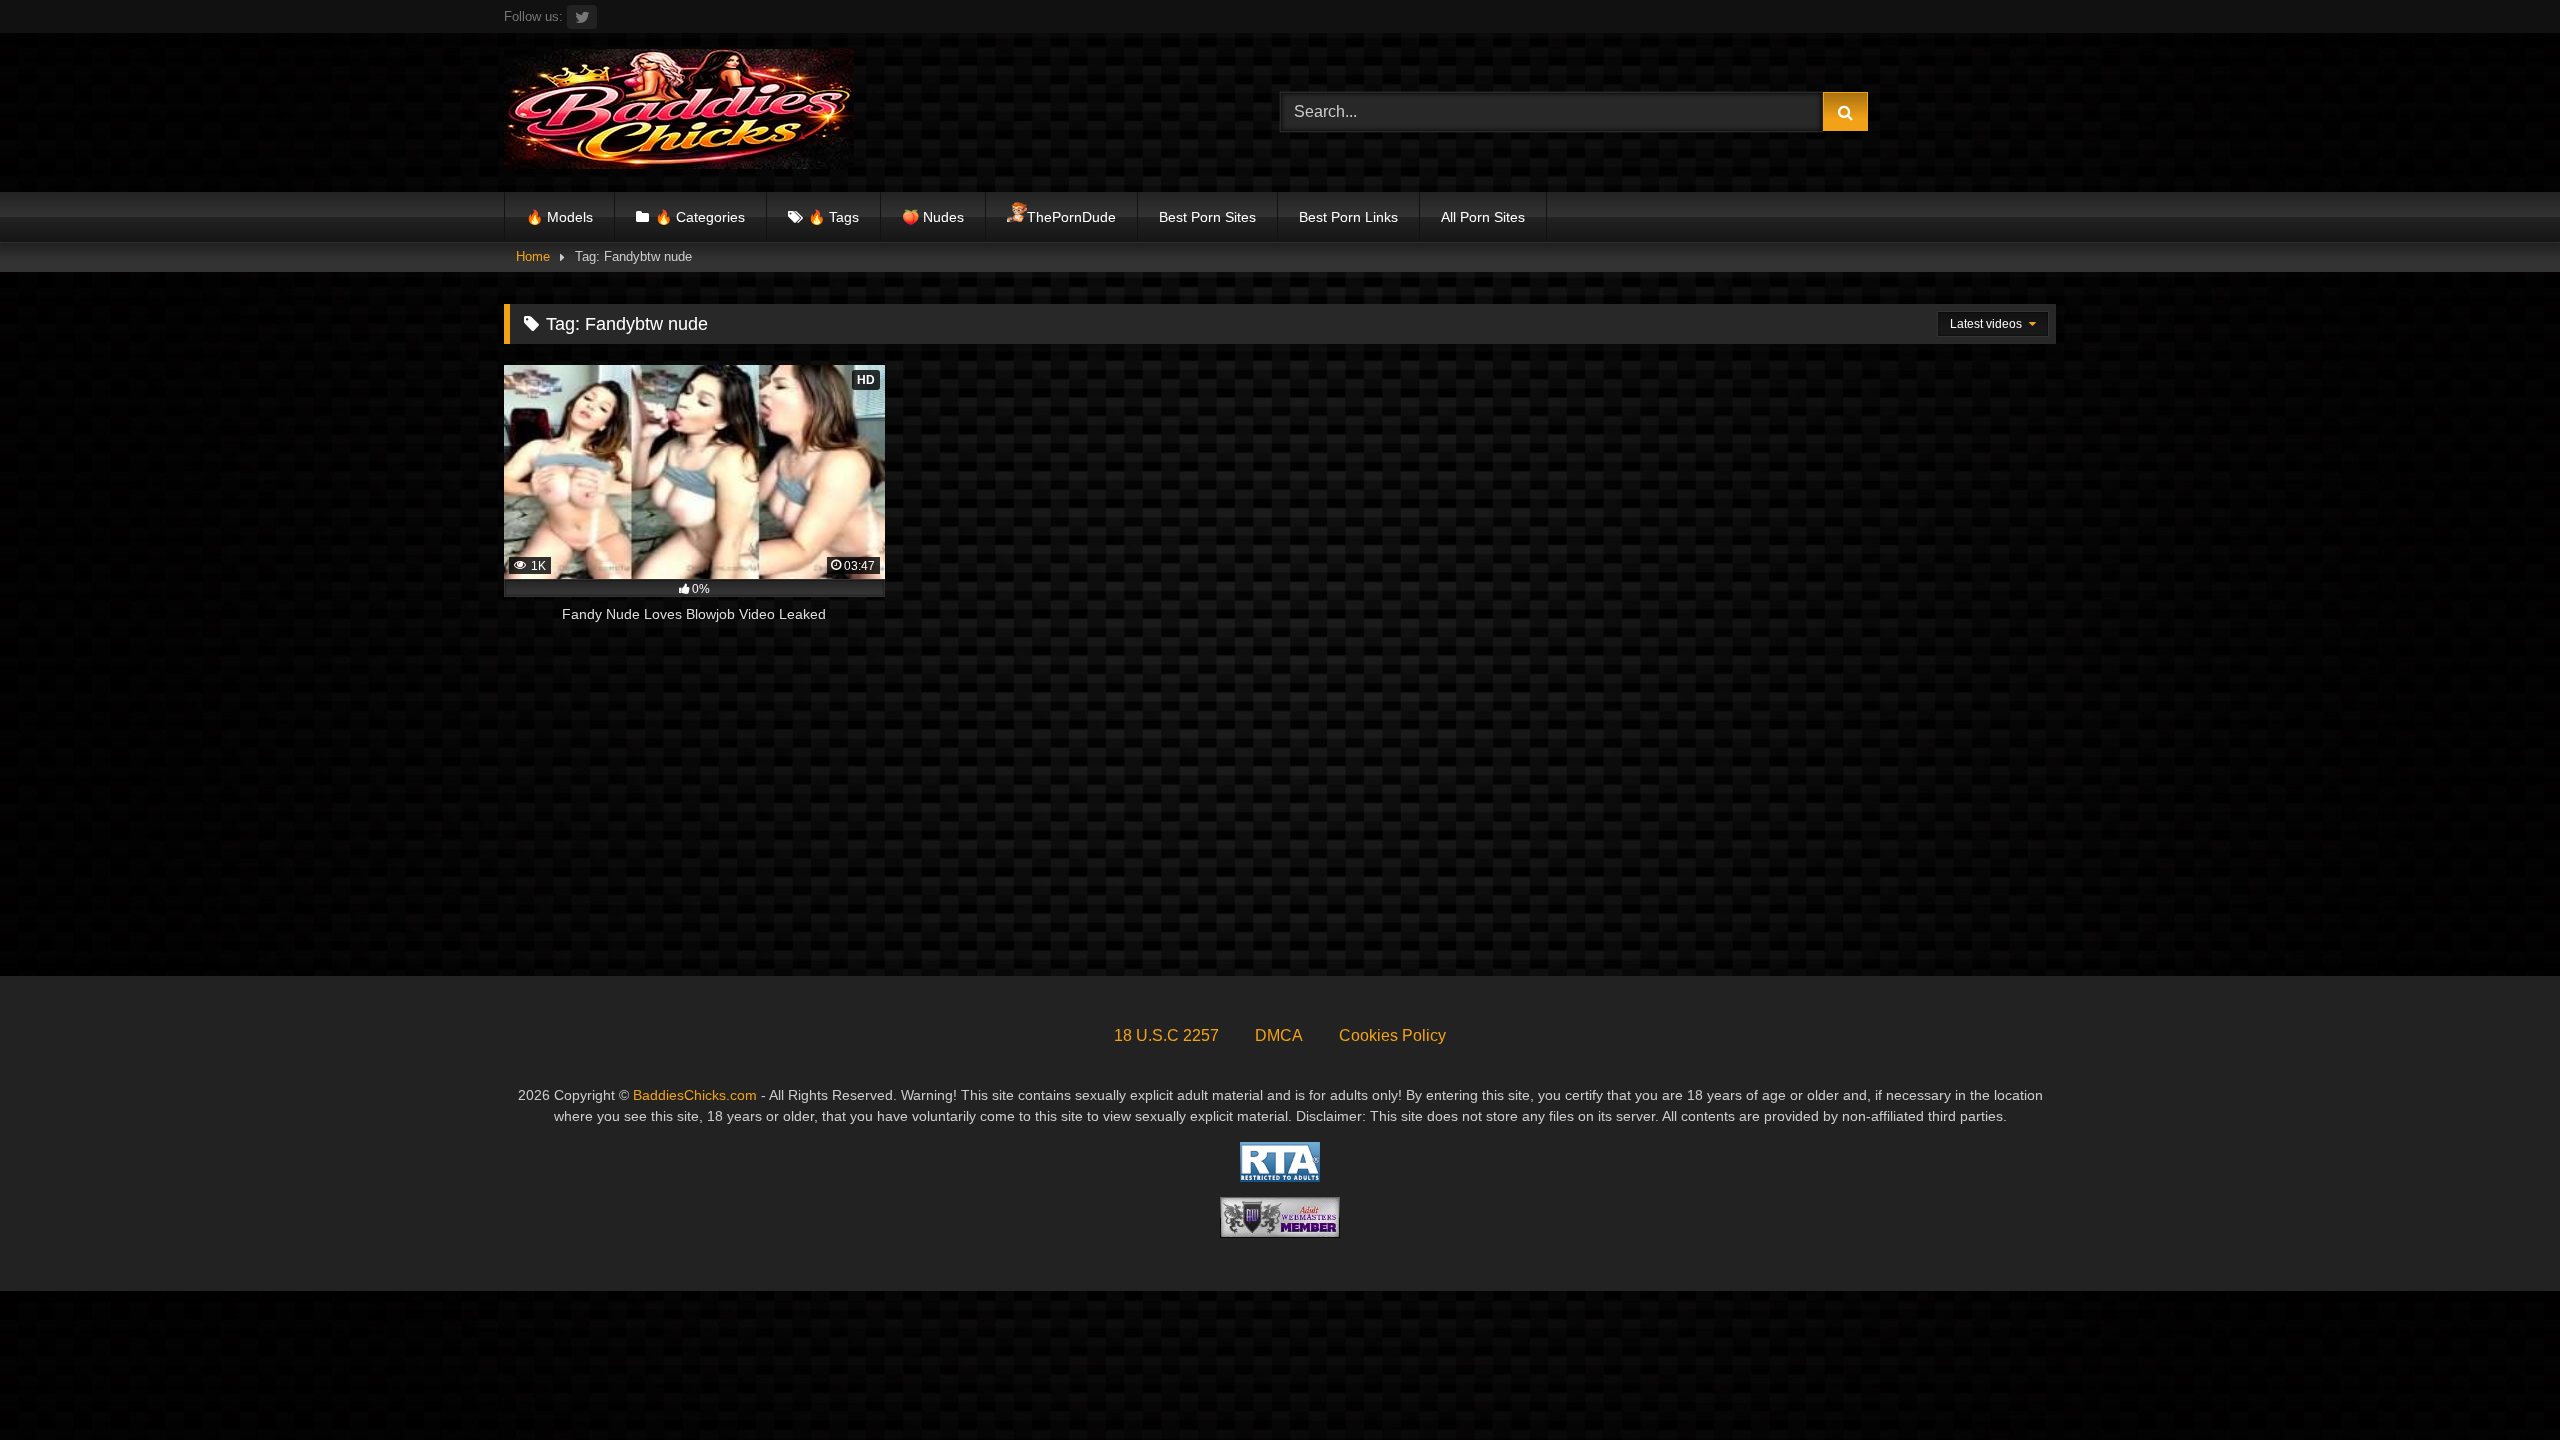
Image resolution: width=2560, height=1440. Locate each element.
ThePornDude (1071, 217)
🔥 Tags (833, 217)
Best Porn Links (1348, 217)
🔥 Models (559, 217)
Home (533, 256)
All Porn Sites (1483, 217)
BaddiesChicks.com (695, 1095)
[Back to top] (2498, 1380)
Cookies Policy (1392, 1035)
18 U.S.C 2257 (1166, 1035)
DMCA (1279, 1035)
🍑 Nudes (933, 217)
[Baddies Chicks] (679, 112)
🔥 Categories (700, 217)
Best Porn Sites (1207, 217)
